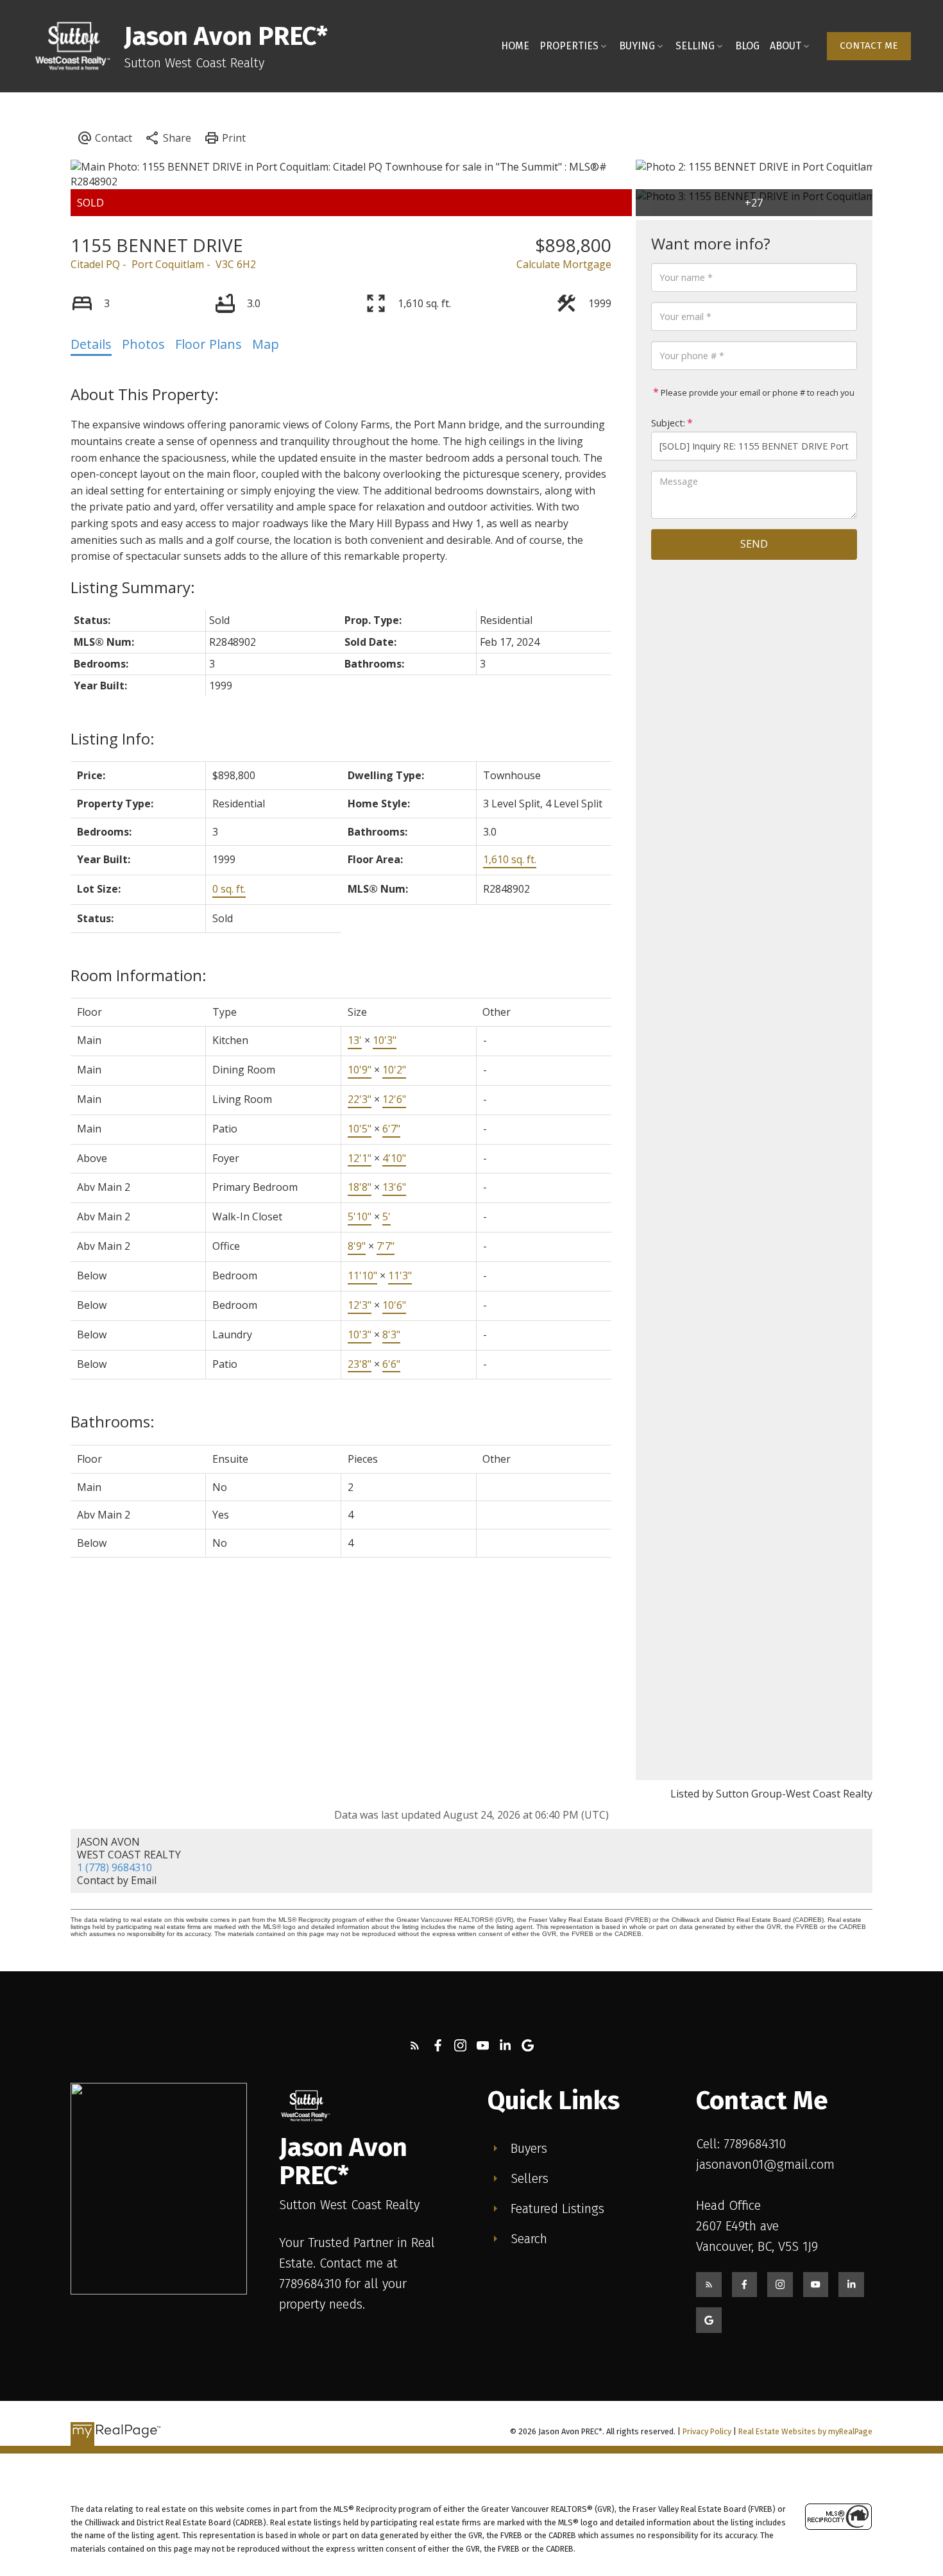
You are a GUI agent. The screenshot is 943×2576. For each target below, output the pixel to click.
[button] (869, 46)
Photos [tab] (143, 344)
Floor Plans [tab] (208, 344)
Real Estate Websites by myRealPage (805, 2431)
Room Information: (139, 975)
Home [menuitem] (515, 46)
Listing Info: (113, 738)
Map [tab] (266, 344)
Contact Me (869, 46)
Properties (569, 46)
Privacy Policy (707, 2431)
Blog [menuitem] (747, 46)
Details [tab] (91, 344)
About (786, 46)
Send (754, 544)
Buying (637, 46)
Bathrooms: (113, 1421)
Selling (695, 46)
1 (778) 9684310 (115, 1867)
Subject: (668, 423)
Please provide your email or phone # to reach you (757, 392)
